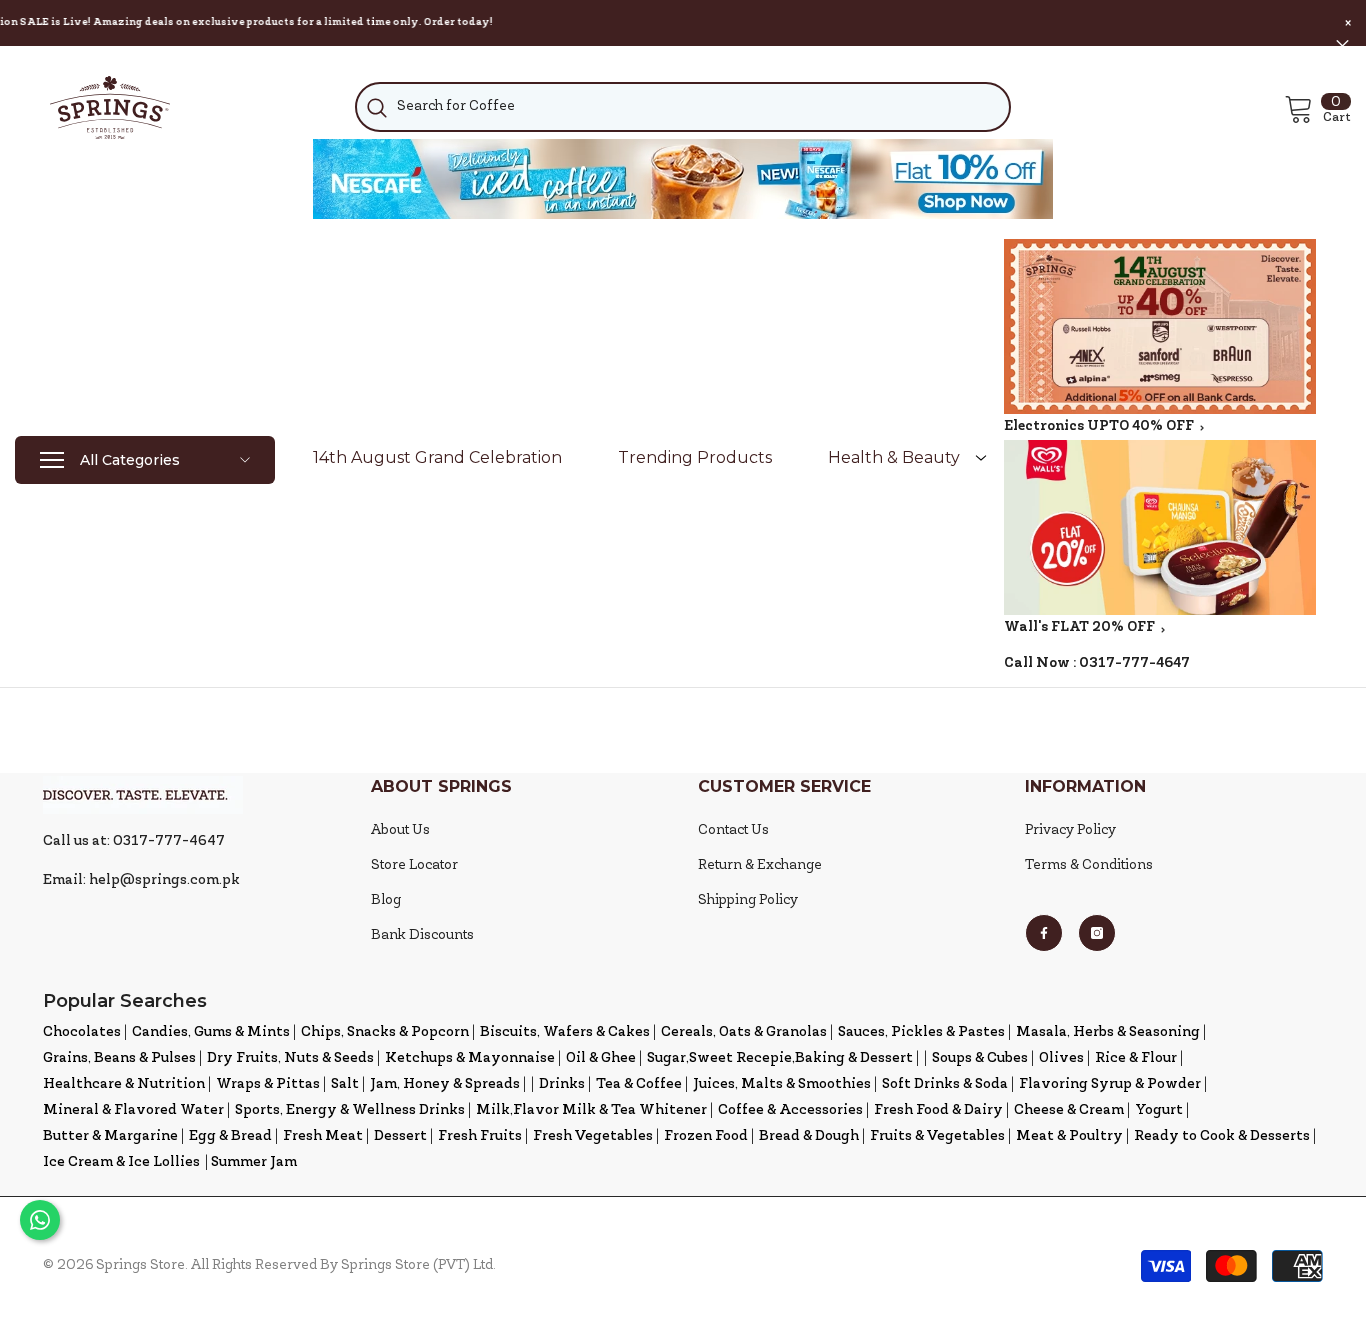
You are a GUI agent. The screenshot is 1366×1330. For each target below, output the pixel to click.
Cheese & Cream (1069, 1110)
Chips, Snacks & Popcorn (385, 1032)
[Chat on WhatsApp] (40, 1220)
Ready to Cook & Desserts (1222, 1136)
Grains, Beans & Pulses (119, 1058)
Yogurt (1159, 1110)
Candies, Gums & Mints (211, 1032)
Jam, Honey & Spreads (445, 1084)
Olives (1061, 1058)
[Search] (683, 107)
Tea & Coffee (639, 1084)
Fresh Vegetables (593, 1136)
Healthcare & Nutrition (124, 1084)
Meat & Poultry (1069, 1136)
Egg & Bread (230, 1136)
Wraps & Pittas (268, 1084)
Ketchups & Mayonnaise (470, 1058)
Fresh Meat (323, 1136)
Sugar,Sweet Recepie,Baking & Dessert (780, 1058)
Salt (345, 1084)
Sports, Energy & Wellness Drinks (350, 1110)
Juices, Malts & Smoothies (782, 1084)
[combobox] (683, 107)
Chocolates (82, 1032)
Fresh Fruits (480, 1136)
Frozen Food (706, 1136)
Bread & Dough (809, 1136)
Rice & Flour (1136, 1058)
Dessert (400, 1136)
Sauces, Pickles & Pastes (921, 1032)
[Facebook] (1044, 933)
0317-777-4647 (1134, 663)
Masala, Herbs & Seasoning (1108, 1032)
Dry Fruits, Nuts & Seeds (290, 1058)
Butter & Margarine (110, 1136)
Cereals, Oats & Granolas (744, 1032)
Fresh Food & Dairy (938, 1110)
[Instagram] (1097, 933)
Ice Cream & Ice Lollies (121, 1162)
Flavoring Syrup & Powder (1110, 1084)
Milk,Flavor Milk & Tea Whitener (591, 1110)
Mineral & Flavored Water (133, 1110)
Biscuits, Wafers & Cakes (565, 1032)
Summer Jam (254, 1162)
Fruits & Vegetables (937, 1136)
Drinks (562, 1084)
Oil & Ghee (601, 1058)
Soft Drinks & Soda (945, 1084)
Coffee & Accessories (790, 1110)
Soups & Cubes (980, 1058)
